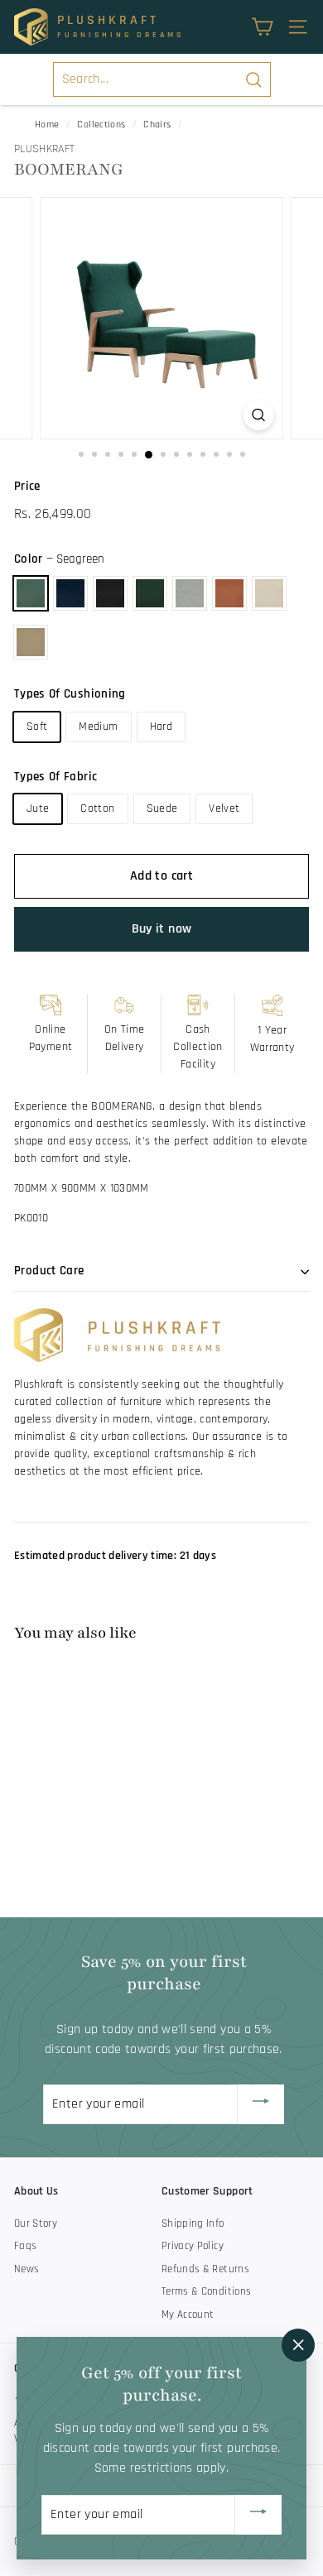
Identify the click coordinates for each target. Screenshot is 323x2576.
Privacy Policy (193, 2246)
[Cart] (262, 27)
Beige (269, 593)
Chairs (157, 125)
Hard (161, 727)
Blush (229, 593)
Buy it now (162, 929)
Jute (38, 808)
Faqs (25, 2246)
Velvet (224, 808)
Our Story (36, 2223)
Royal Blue (70, 593)
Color (59, 559)
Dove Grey (190, 593)
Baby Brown (31, 642)
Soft (37, 727)
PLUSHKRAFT (45, 149)
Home (47, 125)
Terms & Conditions (206, 2291)
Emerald (150, 593)
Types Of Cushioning (70, 694)
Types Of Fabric (55, 777)
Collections (101, 125)
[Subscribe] (261, 2104)
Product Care (49, 1271)
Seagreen (31, 593)
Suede (162, 808)
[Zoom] (258, 415)
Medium (98, 727)
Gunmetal (110, 593)
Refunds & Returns (205, 2269)
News (27, 2269)
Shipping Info (193, 2223)
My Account (188, 2315)
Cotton (97, 808)
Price (27, 486)
